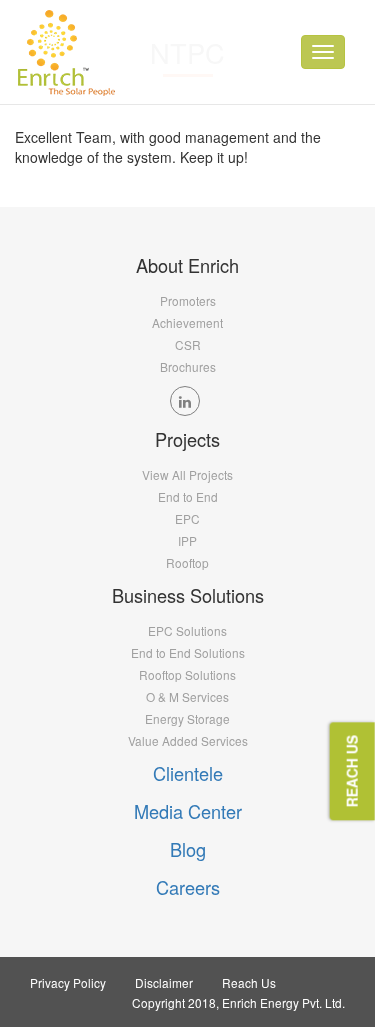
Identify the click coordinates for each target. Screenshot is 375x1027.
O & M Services (187, 696)
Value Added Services (188, 740)
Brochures (188, 366)
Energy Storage (187, 718)
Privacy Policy (68, 982)
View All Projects (187, 474)
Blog (188, 849)
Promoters (188, 300)
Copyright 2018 (174, 1002)
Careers (188, 887)
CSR (188, 344)
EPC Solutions (187, 630)
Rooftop (187, 562)
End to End (188, 496)
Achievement (187, 322)
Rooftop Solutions (187, 674)
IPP (187, 540)
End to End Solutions (188, 652)
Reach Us (249, 982)
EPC (187, 518)
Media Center (188, 811)
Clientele (188, 773)
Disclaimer (164, 982)
